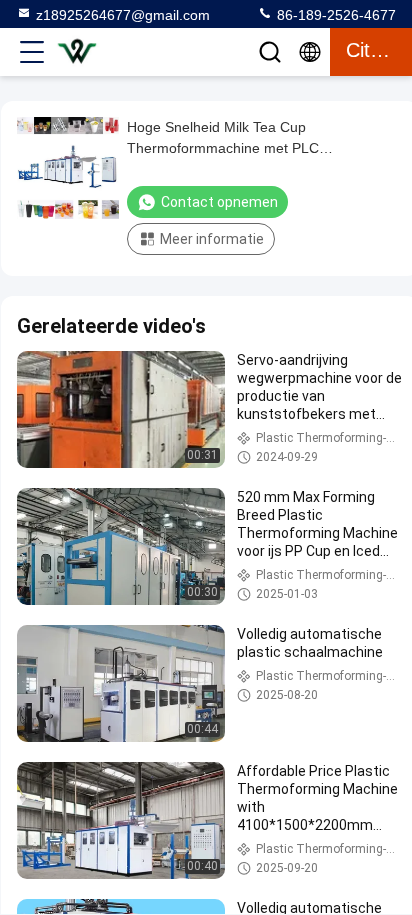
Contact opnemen (219, 202)
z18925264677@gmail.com (123, 15)
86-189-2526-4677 (334, 15)
